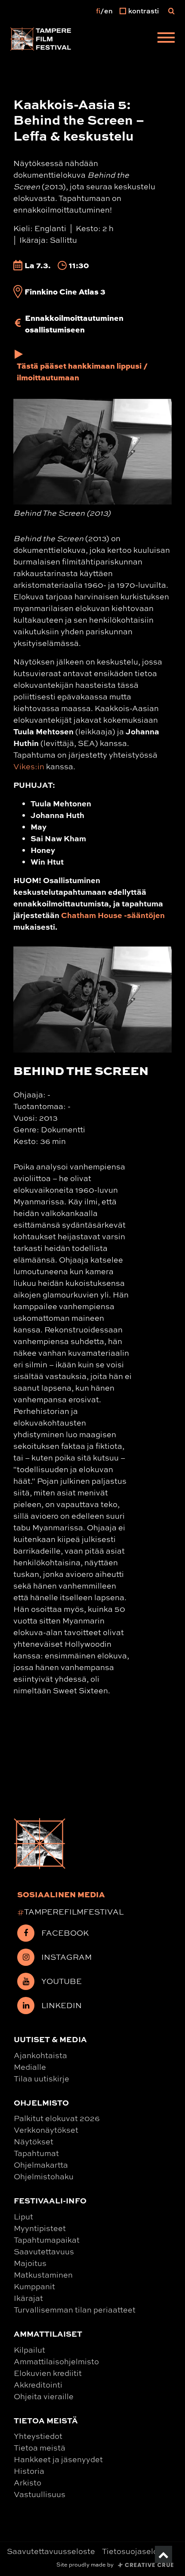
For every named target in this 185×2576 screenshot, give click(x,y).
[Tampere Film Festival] (41, 39)
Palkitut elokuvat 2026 (57, 2118)
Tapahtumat (36, 2153)
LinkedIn (62, 2005)
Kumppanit (34, 2286)
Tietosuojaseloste (136, 2551)
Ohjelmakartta (41, 2165)
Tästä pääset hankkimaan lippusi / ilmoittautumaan (82, 371)
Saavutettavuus (44, 2251)
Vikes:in (29, 766)
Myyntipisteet (40, 2228)
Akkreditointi (38, 2385)
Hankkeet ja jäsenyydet (58, 2459)
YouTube (62, 1981)
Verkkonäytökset (46, 2130)
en (108, 11)
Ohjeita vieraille (44, 2396)
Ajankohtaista (40, 2055)
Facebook (65, 1933)
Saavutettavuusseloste (51, 2551)
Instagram (66, 1957)
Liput (23, 2216)
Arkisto (28, 2482)
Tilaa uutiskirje (42, 2078)
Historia (29, 2471)
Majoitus (30, 2263)
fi (98, 11)
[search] (171, 11)
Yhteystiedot (38, 2436)
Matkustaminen (43, 2275)
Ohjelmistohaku (44, 2176)
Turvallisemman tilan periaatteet (75, 2310)
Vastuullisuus (40, 2494)
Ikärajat (28, 2298)
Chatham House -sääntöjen (113, 915)
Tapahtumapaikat (47, 2240)
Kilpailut (29, 2350)
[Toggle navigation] (166, 39)
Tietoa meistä (40, 2448)
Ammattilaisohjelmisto (56, 2361)
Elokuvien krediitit (48, 2373)
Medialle (30, 2067)
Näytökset (34, 2141)
